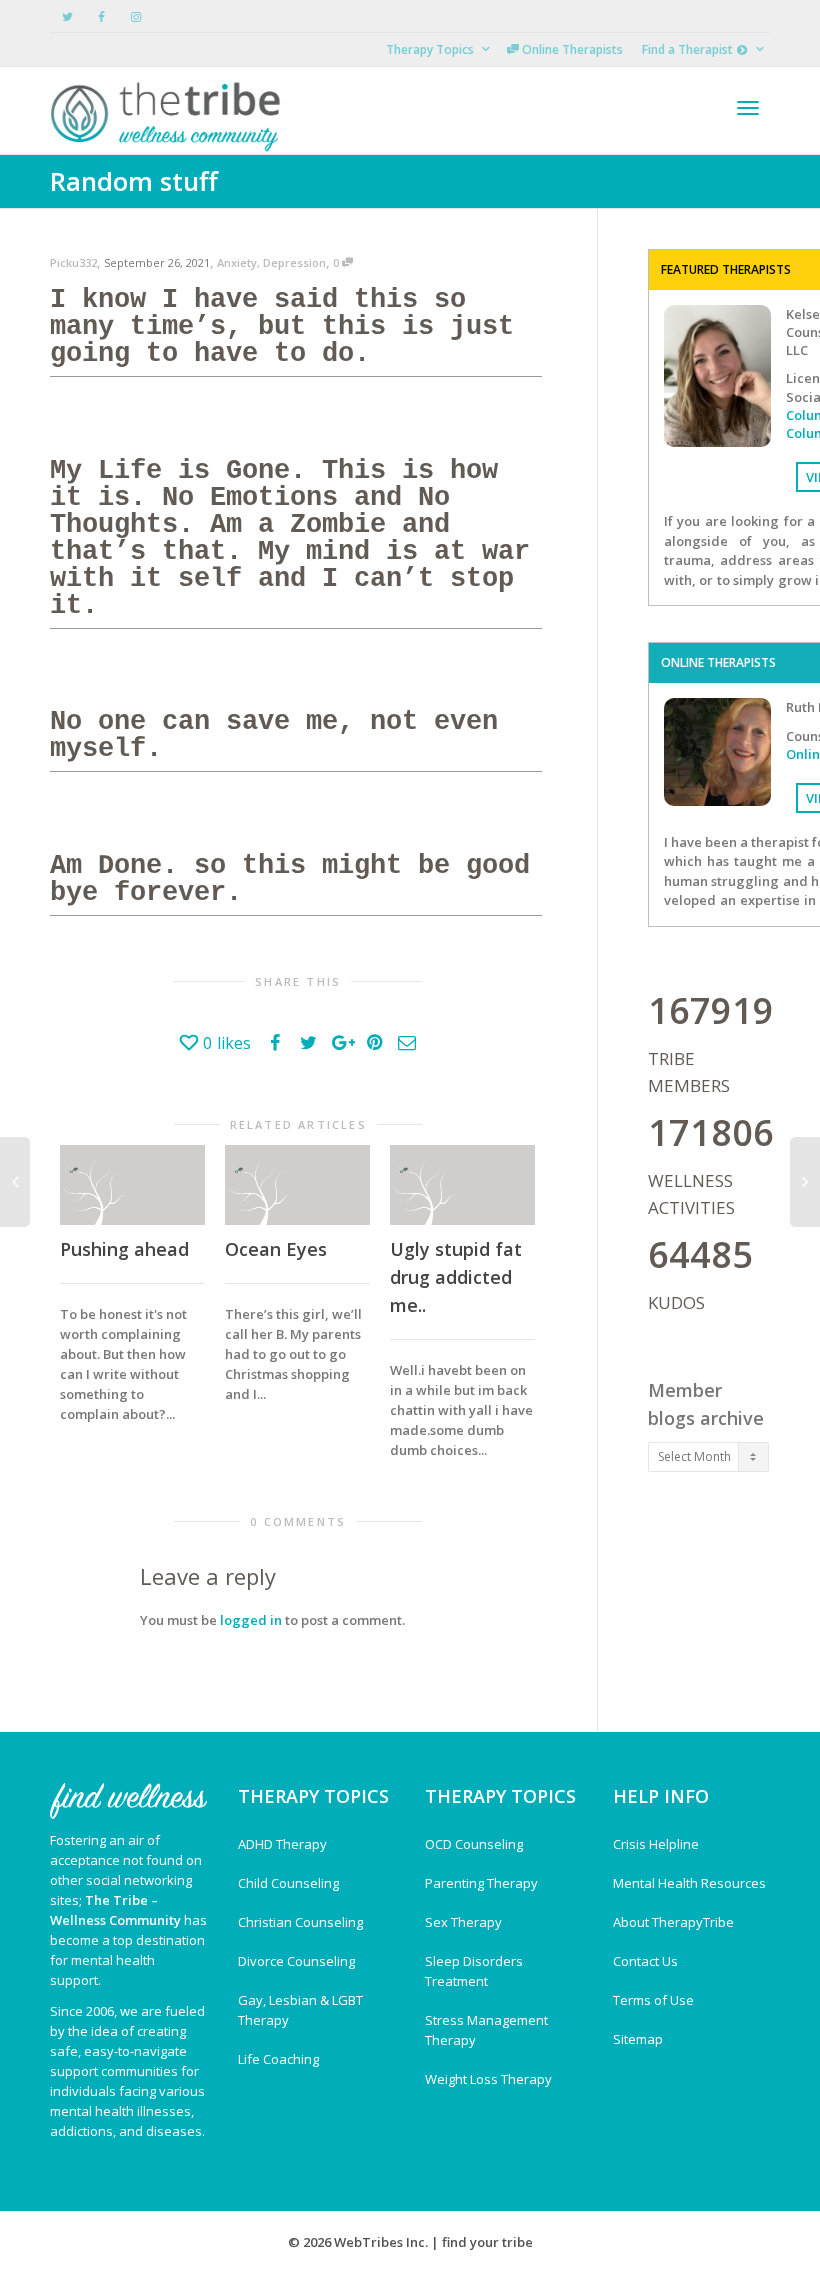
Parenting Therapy (481, 1883)
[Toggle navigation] (748, 108)
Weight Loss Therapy (488, 2079)
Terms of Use (653, 2000)
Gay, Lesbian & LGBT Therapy (300, 2010)
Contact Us (645, 1961)
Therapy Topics (431, 49)
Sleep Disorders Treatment (474, 1971)
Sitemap (638, 2039)
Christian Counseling (300, 1922)
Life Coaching (278, 2059)
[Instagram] (135, 16)
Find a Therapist (689, 49)
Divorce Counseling (296, 1961)
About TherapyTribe (673, 1922)
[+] (132, 1185)
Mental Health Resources (689, 1883)
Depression (294, 262)
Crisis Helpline (656, 1844)
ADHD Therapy (282, 1844)
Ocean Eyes (276, 1249)
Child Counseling (288, 1883)
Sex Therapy (463, 1922)
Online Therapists (571, 49)
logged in (251, 1620)
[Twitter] (67, 16)
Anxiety (237, 262)
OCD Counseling (474, 1844)
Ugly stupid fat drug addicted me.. (456, 1277)
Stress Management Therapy (486, 2030)
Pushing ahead (124, 1249)
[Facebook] (101, 16)
